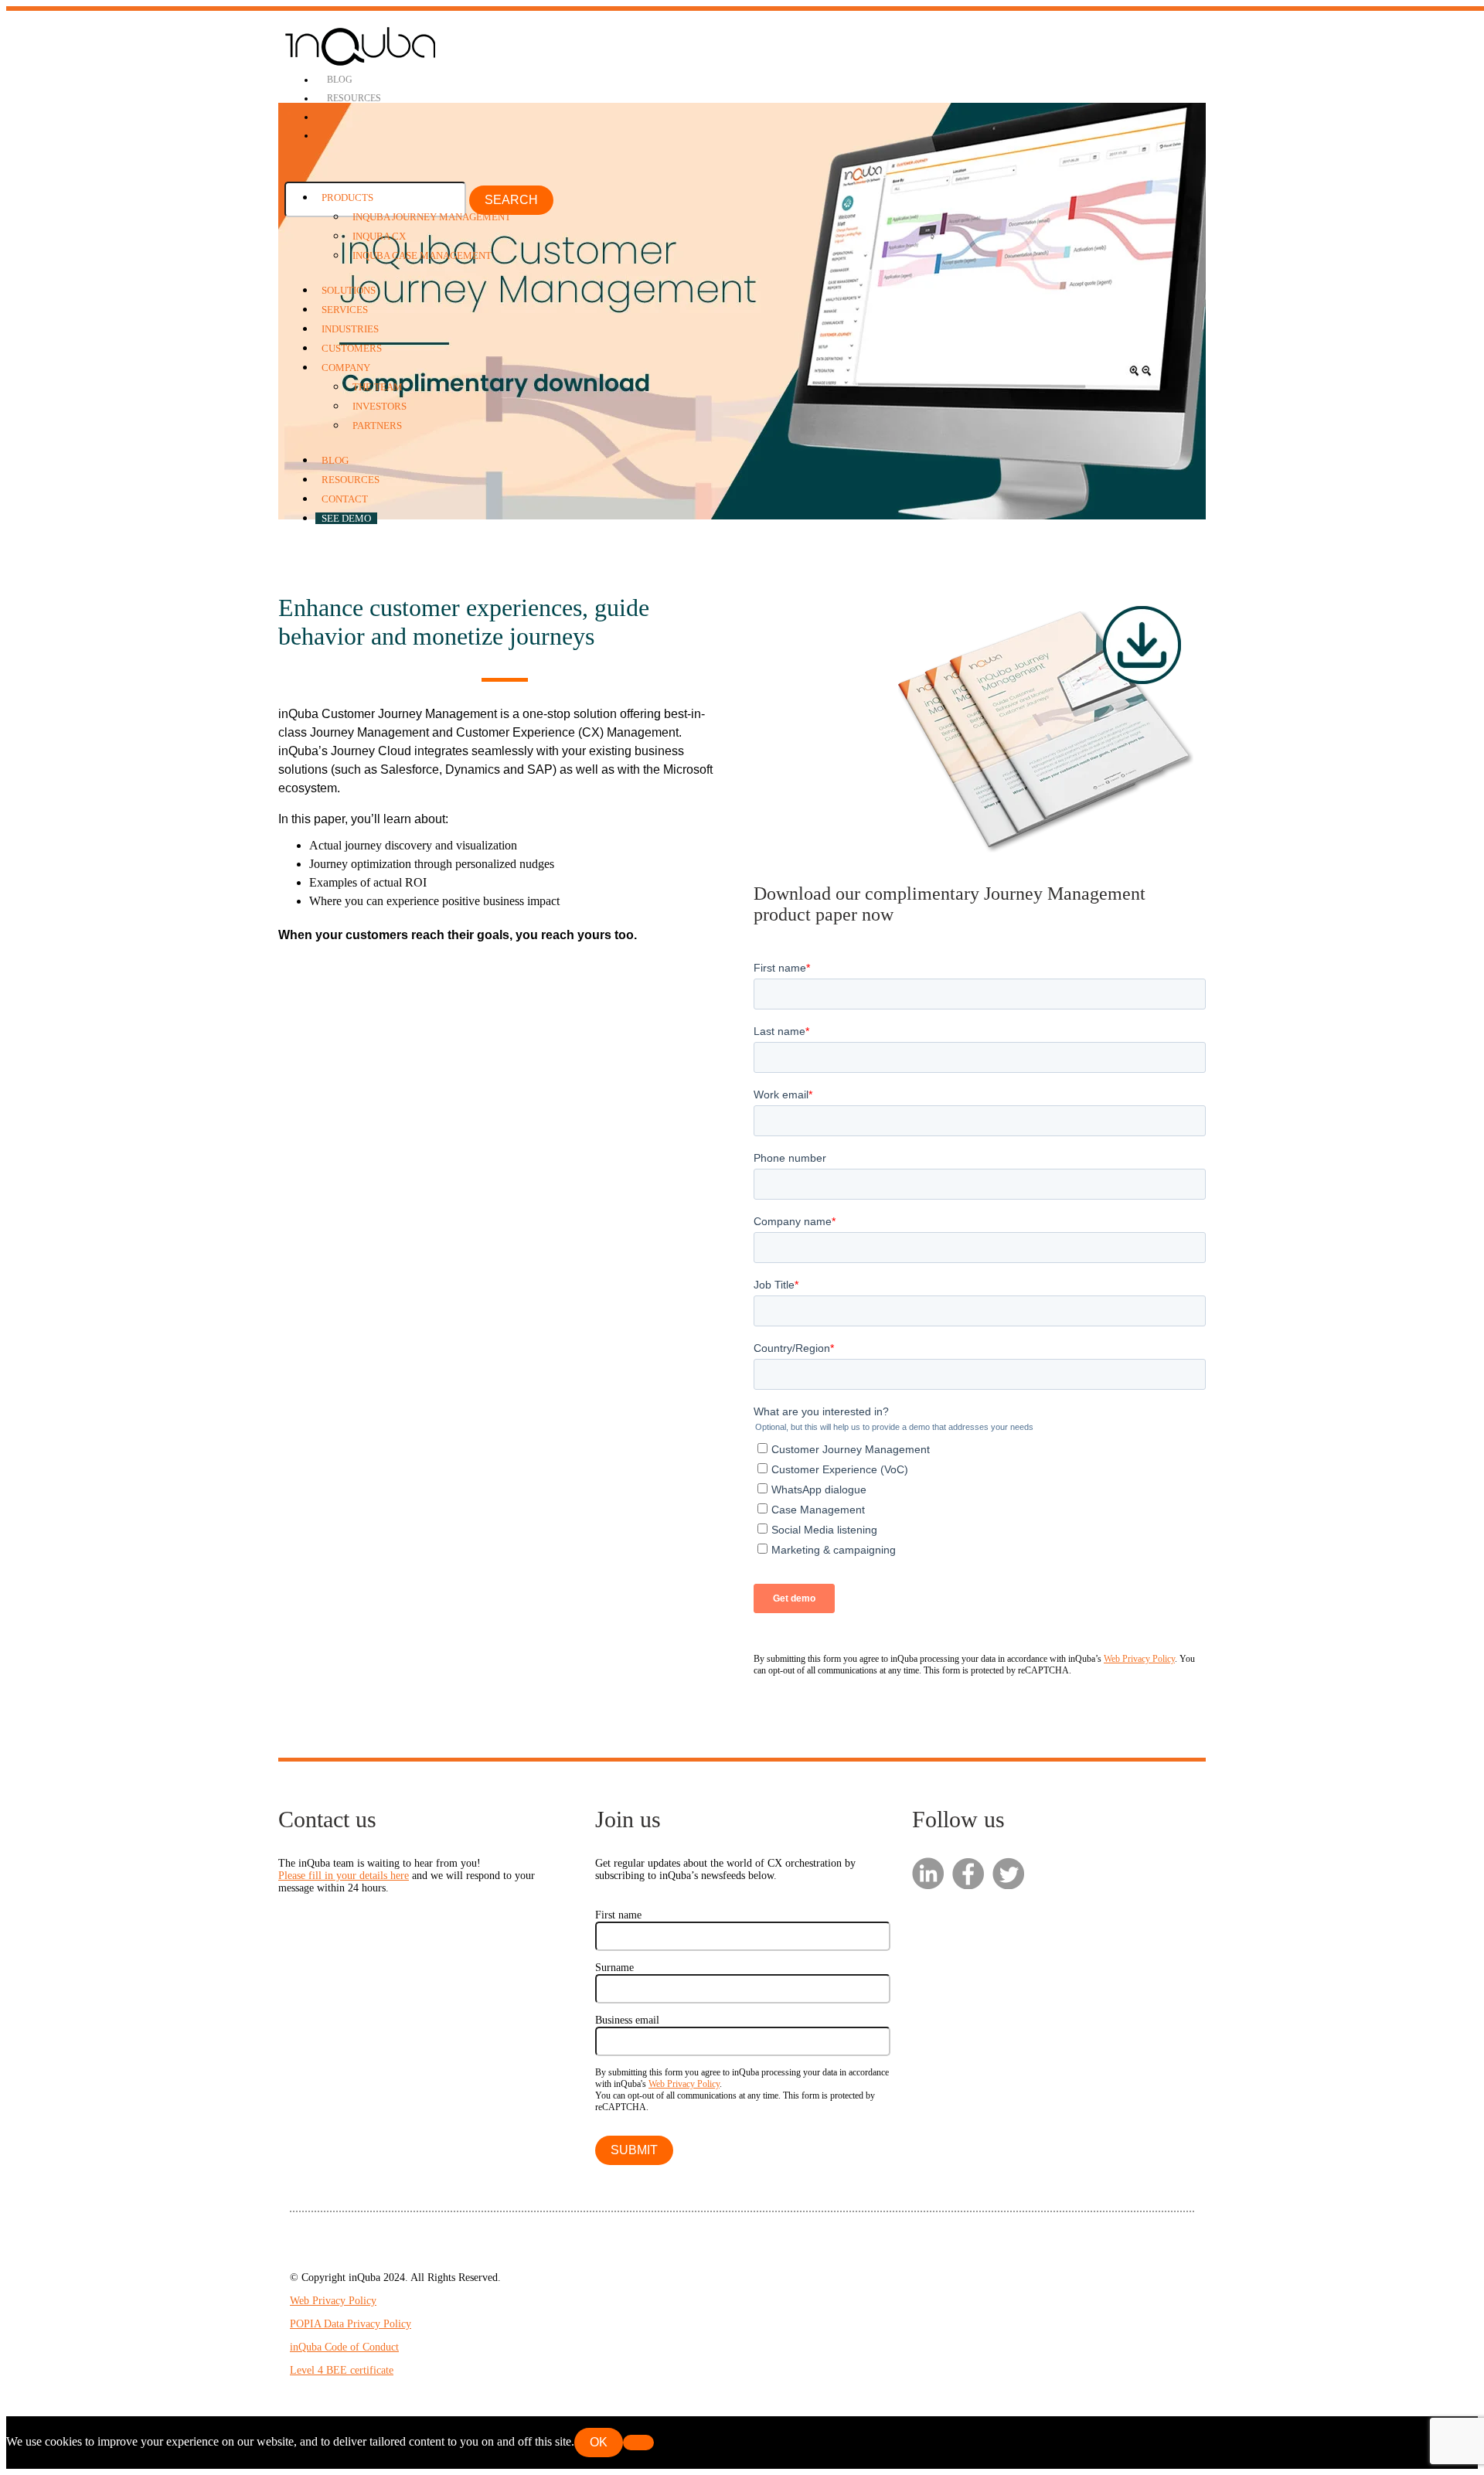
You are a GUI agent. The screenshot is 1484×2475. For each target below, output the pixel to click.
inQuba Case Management (422, 255)
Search (511, 200)
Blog (340, 80)
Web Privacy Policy (1139, 1659)
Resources (354, 98)
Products (347, 197)
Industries (350, 329)
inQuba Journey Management (432, 217)
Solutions (349, 290)
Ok (599, 2442)
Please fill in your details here (344, 1876)
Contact (345, 499)
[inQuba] (361, 63)
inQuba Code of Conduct (344, 2347)
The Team (378, 387)
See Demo (346, 518)
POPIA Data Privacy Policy (351, 2324)
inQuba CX (379, 236)
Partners (377, 426)
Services (345, 310)
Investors (380, 406)
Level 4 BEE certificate (342, 2370)
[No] (638, 2443)
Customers (352, 348)
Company (346, 368)
